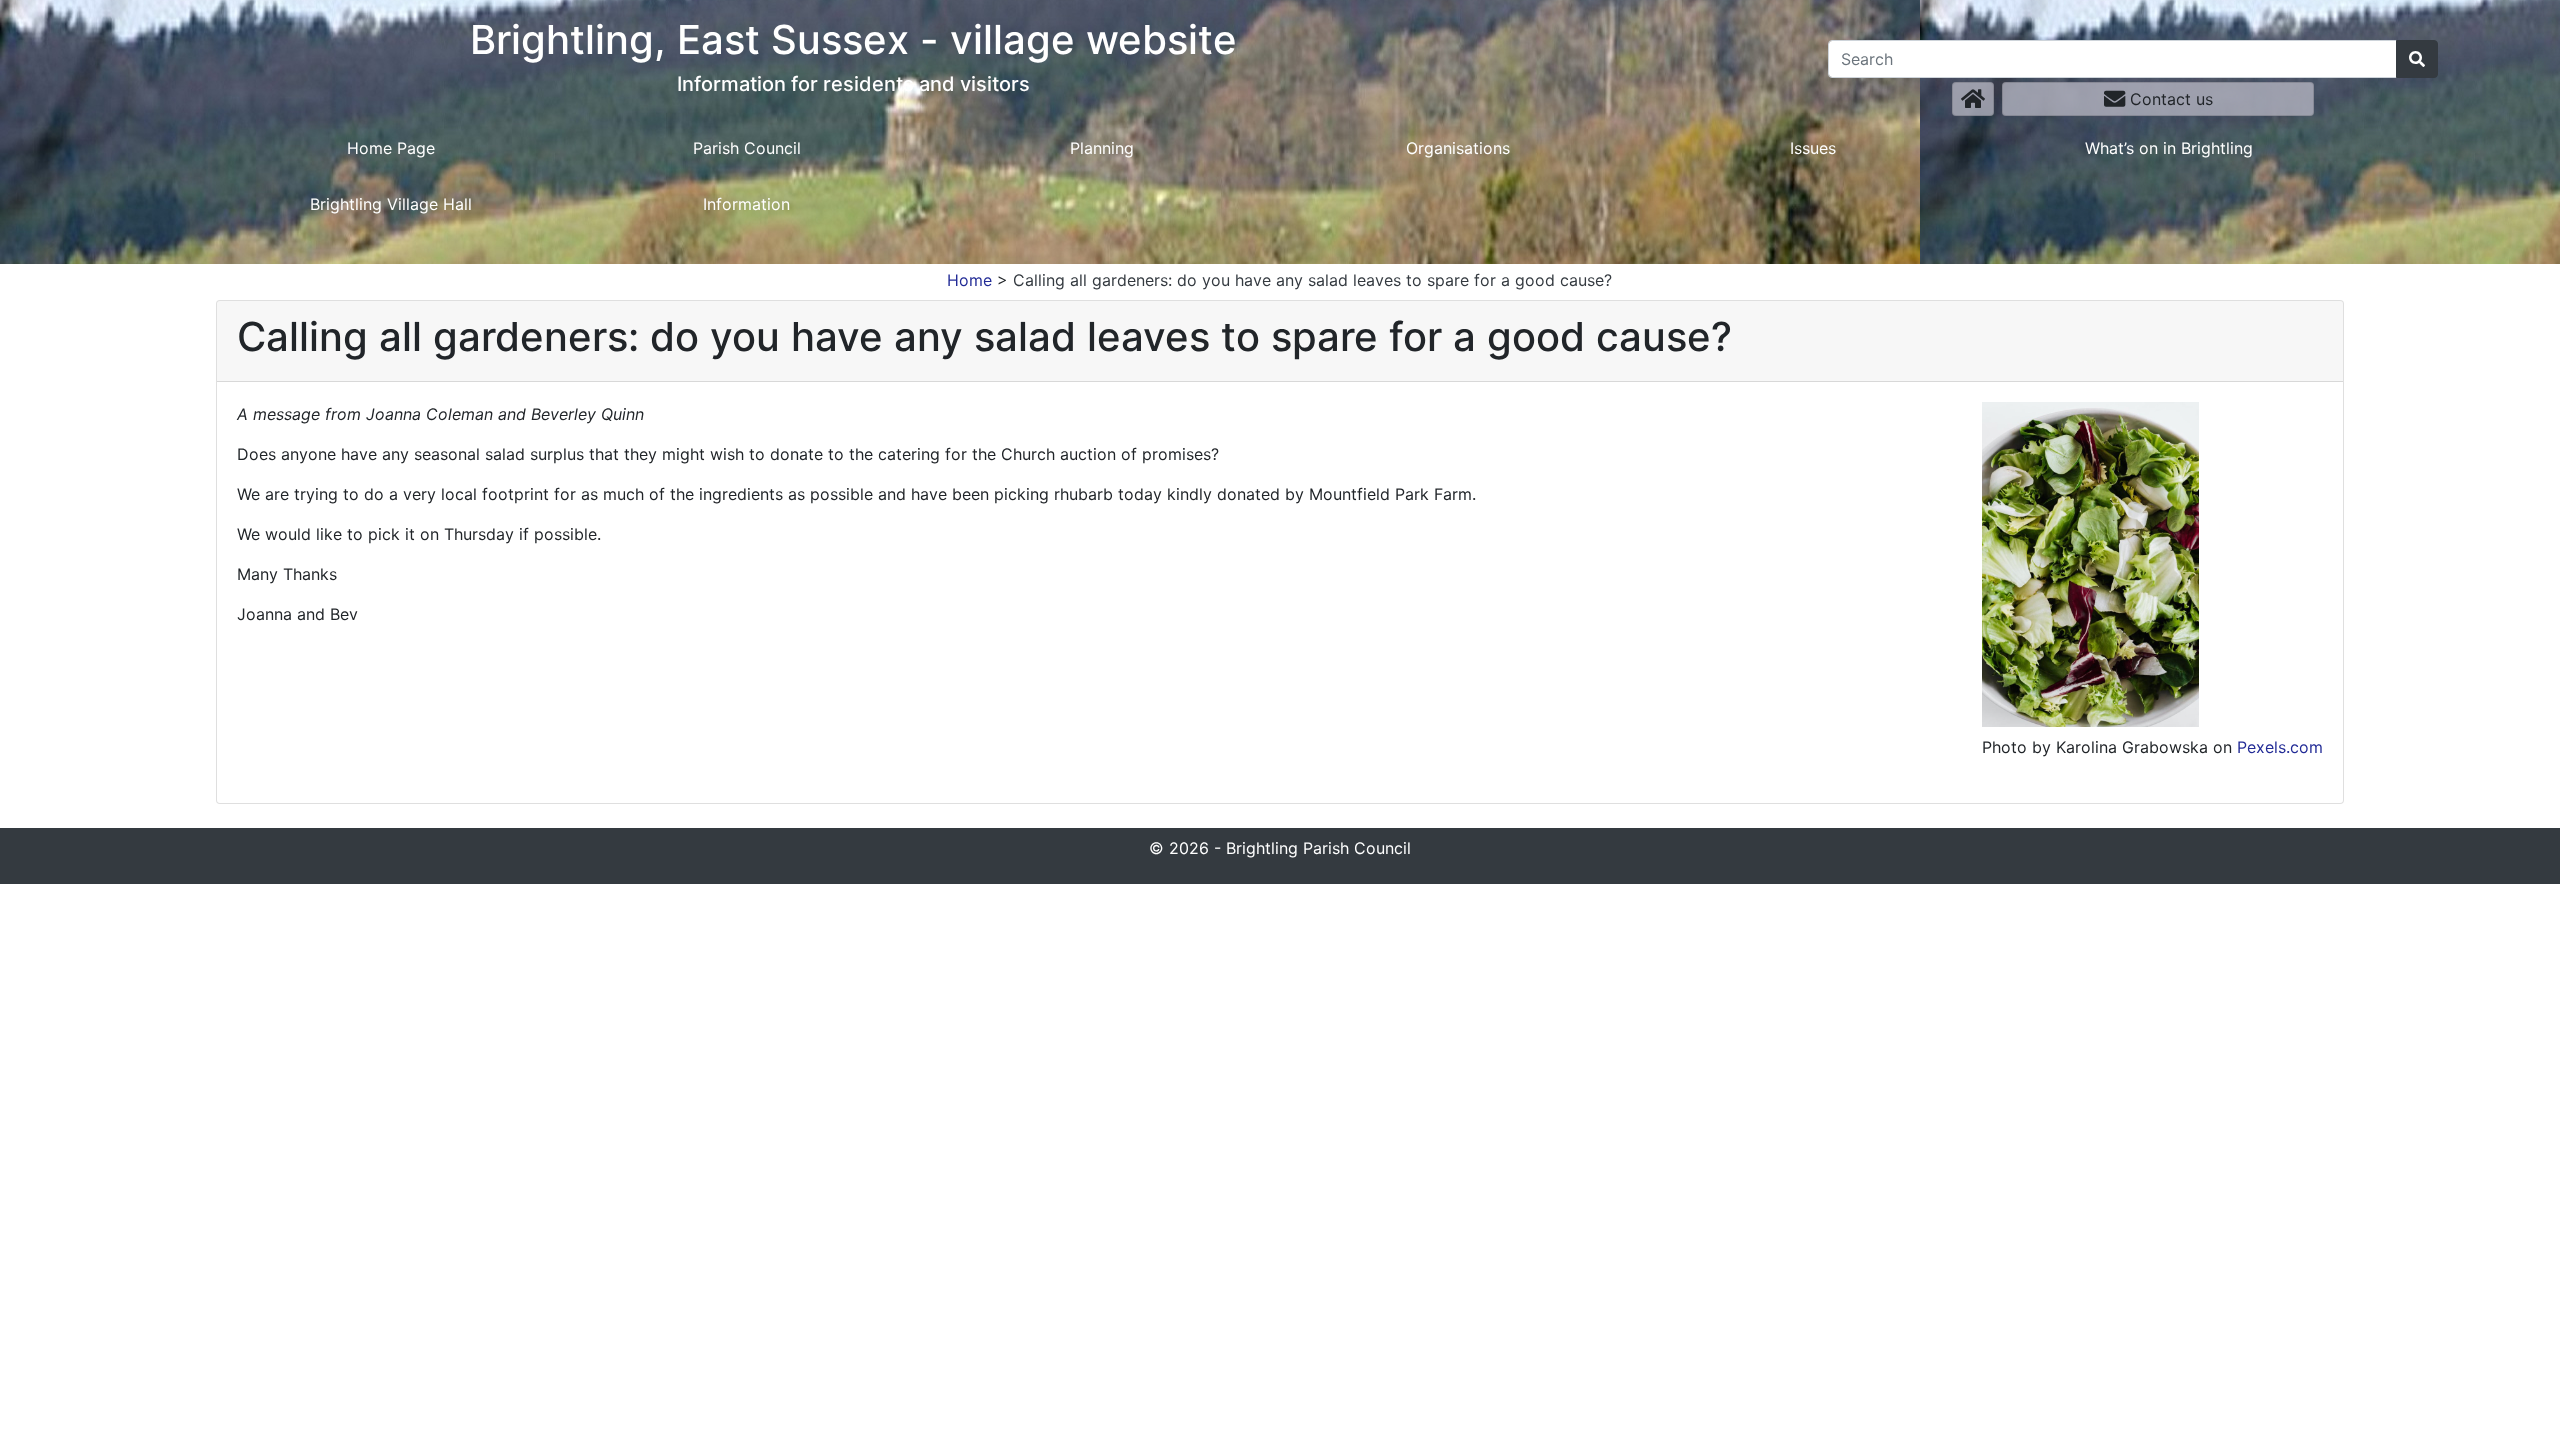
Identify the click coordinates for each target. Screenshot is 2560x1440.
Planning (1102, 148)
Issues (1813, 148)
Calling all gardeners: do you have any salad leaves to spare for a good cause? (1312, 280)
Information (746, 204)
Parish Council (747, 148)
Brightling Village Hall (391, 204)
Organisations (1458, 148)
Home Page (391, 148)
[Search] (2417, 59)
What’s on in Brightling (2169, 148)
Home (969, 280)
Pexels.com (2280, 747)
